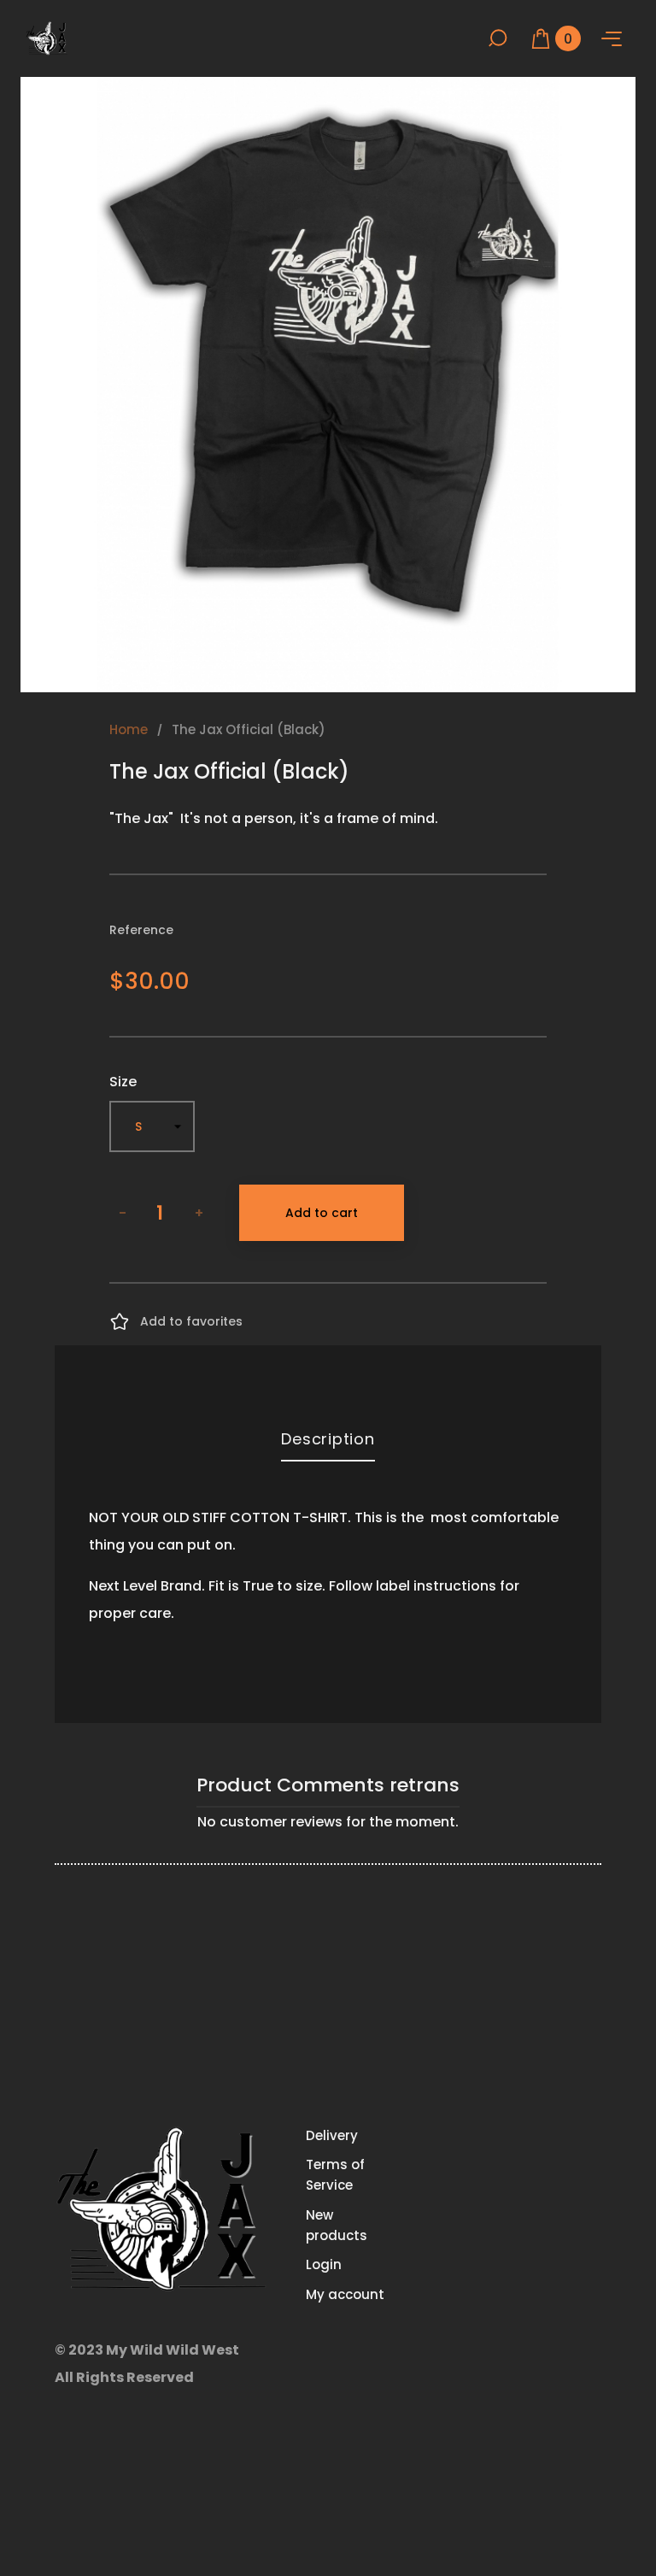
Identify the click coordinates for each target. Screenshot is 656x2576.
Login (324, 2264)
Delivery (332, 2135)
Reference (141, 930)
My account (345, 2294)
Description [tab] (328, 1439)
